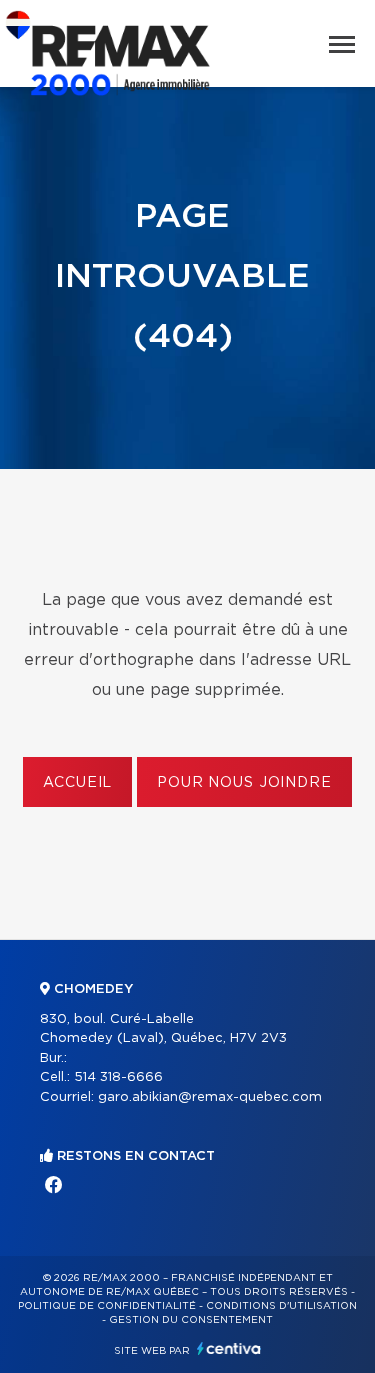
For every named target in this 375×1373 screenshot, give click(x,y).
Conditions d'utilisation (281, 1306)
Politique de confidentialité (107, 1306)
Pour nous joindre (244, 783)
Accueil (77, 783)
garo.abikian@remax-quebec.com (210, 1097)
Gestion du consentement (191, 1320)
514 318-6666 (118, 1077)
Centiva (229, 1348)
